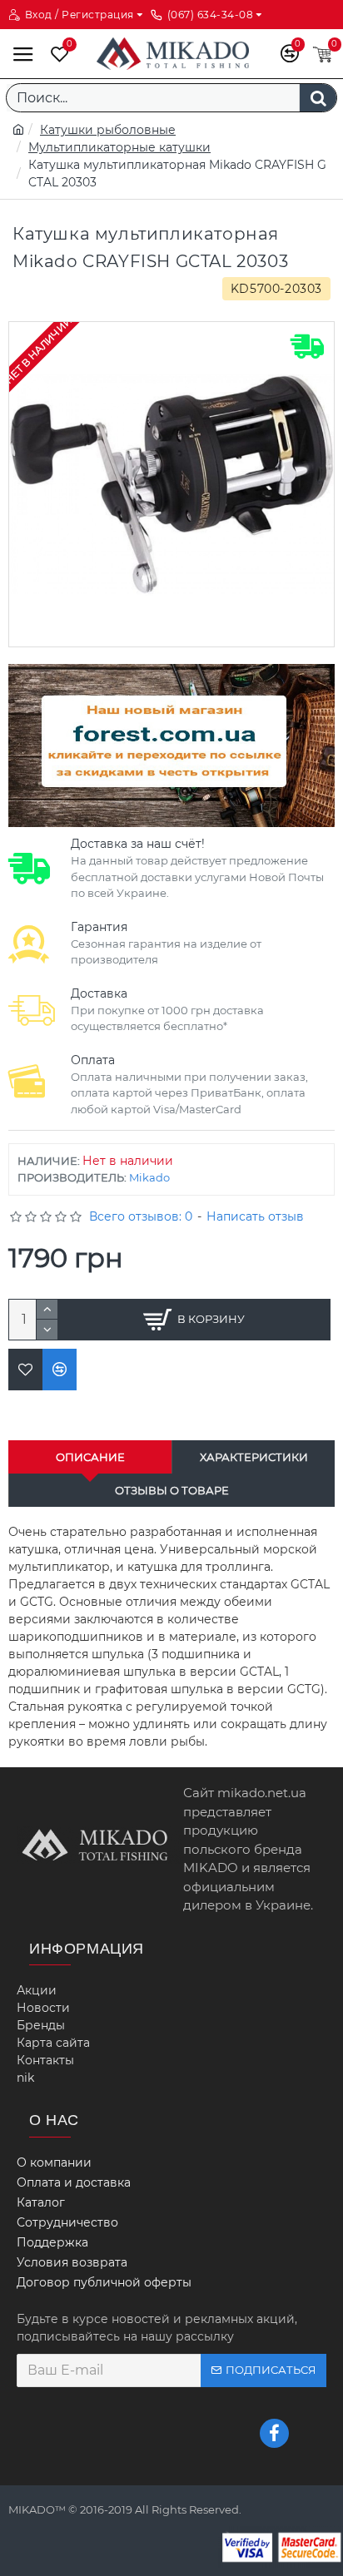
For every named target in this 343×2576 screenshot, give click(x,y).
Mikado (149, 1177)
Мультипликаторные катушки (119, 147)
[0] (56, 54)
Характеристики (254, 1457)
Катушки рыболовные (108, 130)
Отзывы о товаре (172, 1490)
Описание (90, 1457)
